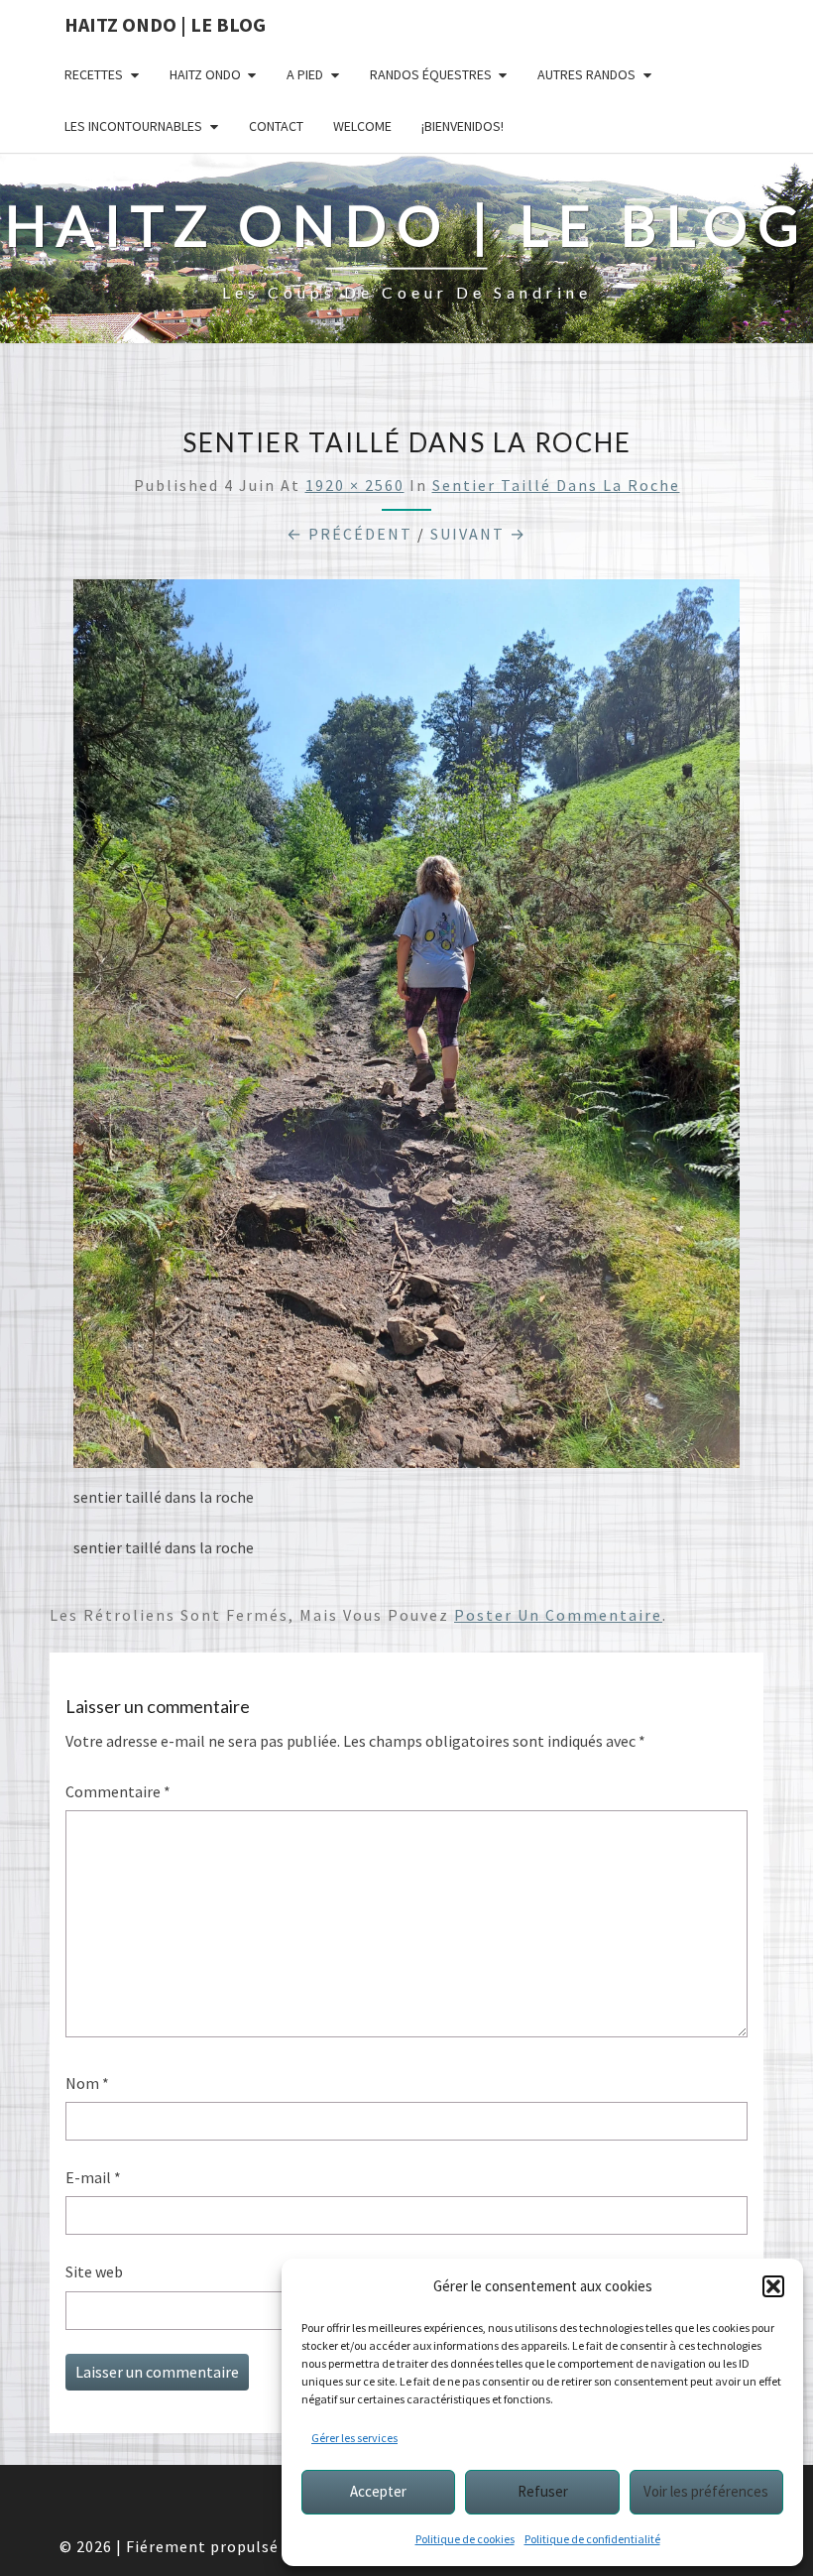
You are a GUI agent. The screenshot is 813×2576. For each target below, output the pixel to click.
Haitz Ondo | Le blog (165, 24)
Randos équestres (431, 74)
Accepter (378, 2491)
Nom (87, 2083)
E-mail (93, 2177)
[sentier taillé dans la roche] (406, 1030)
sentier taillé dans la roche (556, 485)
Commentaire (118, 1791)
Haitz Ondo (205, 74)
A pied (305, 74)
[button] (773, 2286)
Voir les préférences (706, 2491)
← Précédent (349, 534)
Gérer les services (354, 2438)
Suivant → (478, 534)
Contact (276, 126)
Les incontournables (133, 126)
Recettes (94, 74)
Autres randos (586, 74)
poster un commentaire (558, 1615)
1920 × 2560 (355, 485)
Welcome (362, 126)
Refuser (543, 2491)
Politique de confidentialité (592, 2539)
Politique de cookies (465, 2539)
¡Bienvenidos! (463, 126)
